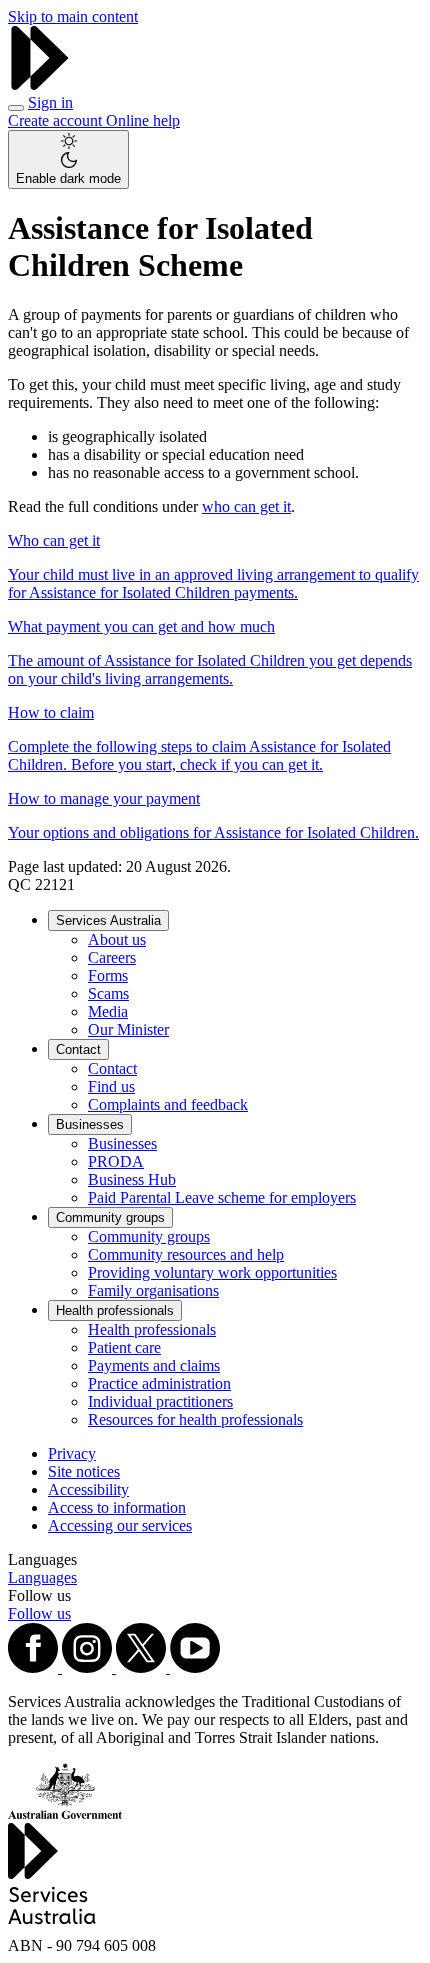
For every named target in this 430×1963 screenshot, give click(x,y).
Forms (108, 975)
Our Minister (128, 1029)
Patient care (124, 1347)
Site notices (84, 1471)
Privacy (72, 1453)
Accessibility (88, 1489)
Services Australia (108, 920)
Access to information (117, 1507)
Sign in (50, 102)
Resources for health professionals (195, 1419)
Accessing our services (120, 1525)
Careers (112, 957)
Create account (57, 120)
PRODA (116, 1161)
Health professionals (115, 1310)
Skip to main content (73, 16)
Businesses (90, 1124)
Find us (111, 1086)
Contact (78, 1049)
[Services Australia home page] (40, 84)
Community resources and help (186, 1254)
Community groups (110, 1217)
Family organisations (153, 1290)
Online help (143, 120)
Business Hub (132, 1179)
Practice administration (159, 1383)
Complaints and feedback (168, 1104)
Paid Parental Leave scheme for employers (222, 1197)
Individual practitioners (160, 1401)
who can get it (246, 506)
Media (108, 1011)
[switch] (68, 159)
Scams (108, 993)
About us (117, 939)
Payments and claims (154, 1365)
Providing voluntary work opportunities (212, 1272)
